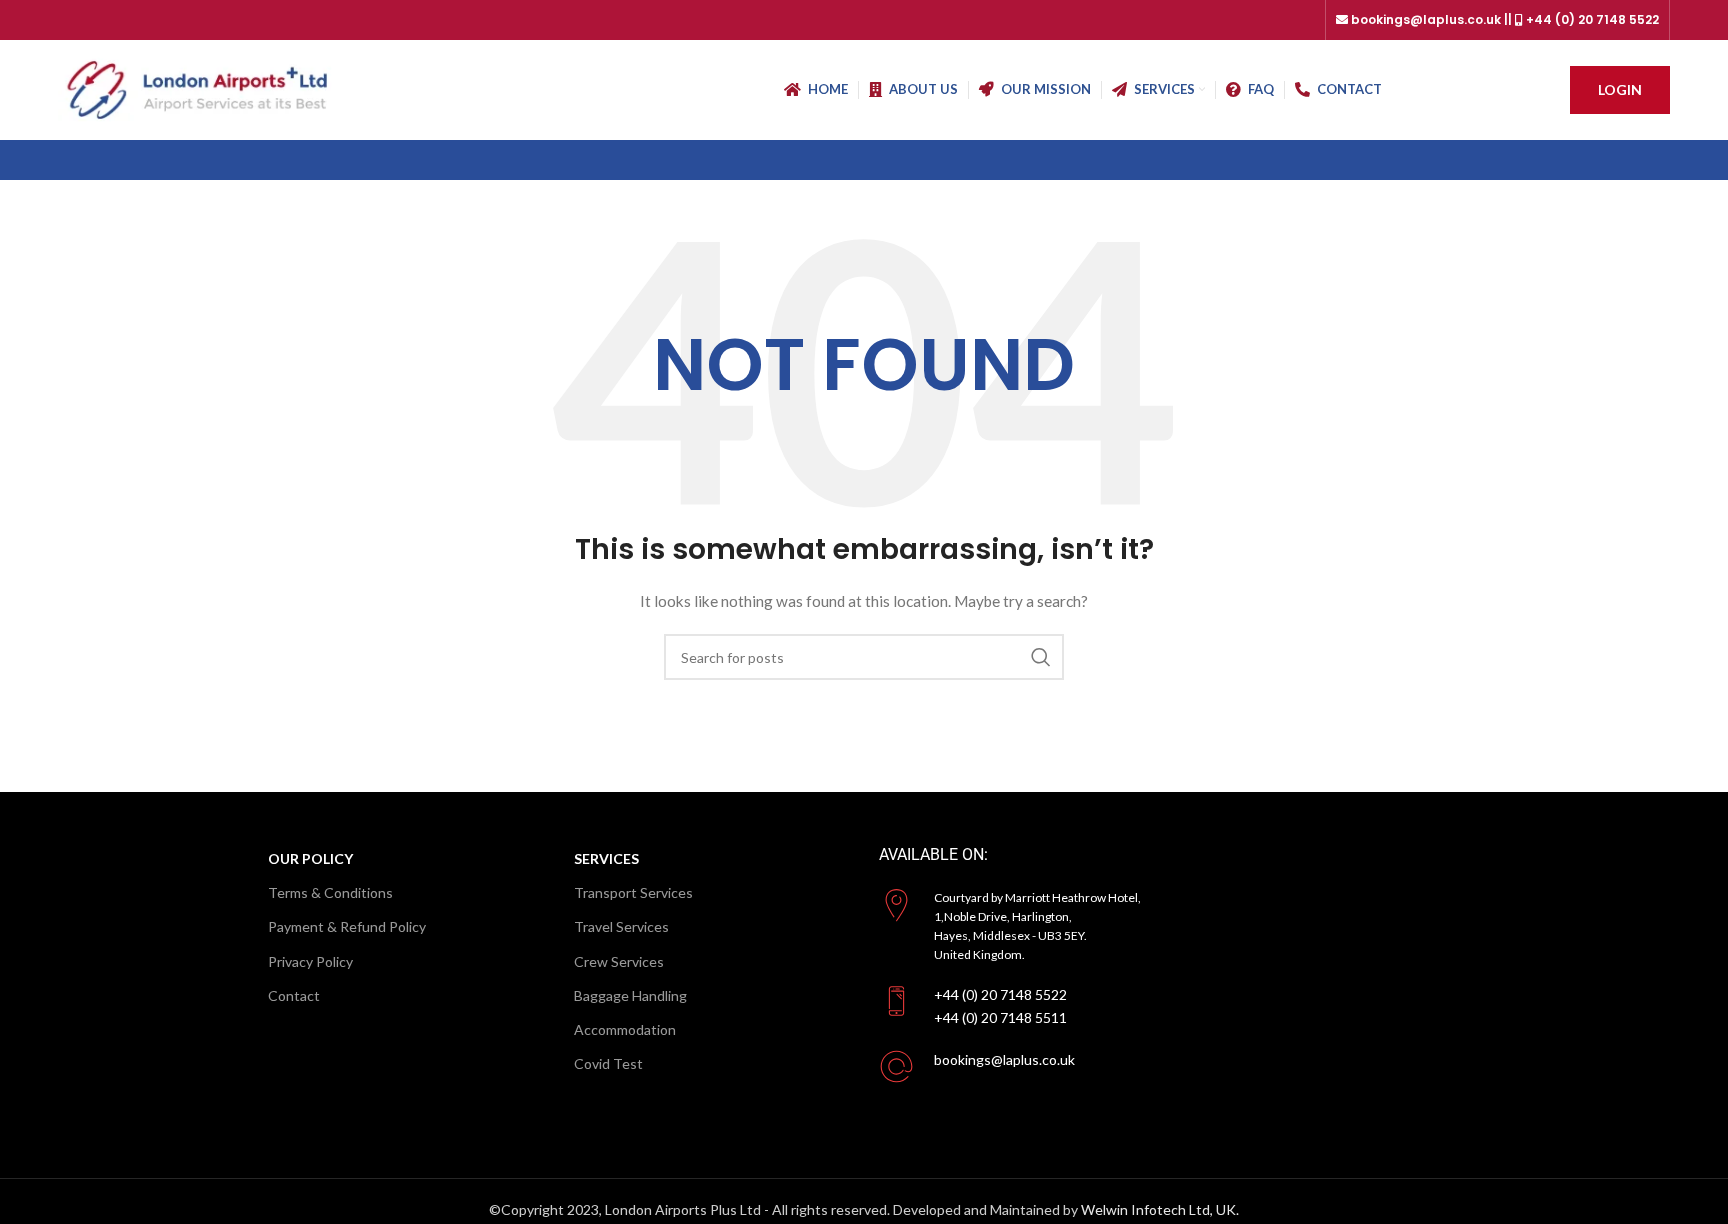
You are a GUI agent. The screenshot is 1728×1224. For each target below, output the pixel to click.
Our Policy (310, 858)
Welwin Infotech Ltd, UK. (1160, 1209)
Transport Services (633, 892)
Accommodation (625, 1029)
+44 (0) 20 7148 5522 (1000, 994)
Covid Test (608, 1063)
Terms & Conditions (330, 892)
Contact (294, 995)
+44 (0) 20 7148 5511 (1000, 1017)
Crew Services (619, 961)
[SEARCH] (1041, 657)
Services (606, 858)
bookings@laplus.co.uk (1004, 1059)
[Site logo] (200, 88)
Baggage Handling (630, 995)
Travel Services (621, 926)
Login (1620, 89)
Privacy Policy (310, 961)
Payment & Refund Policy (347, 926)
